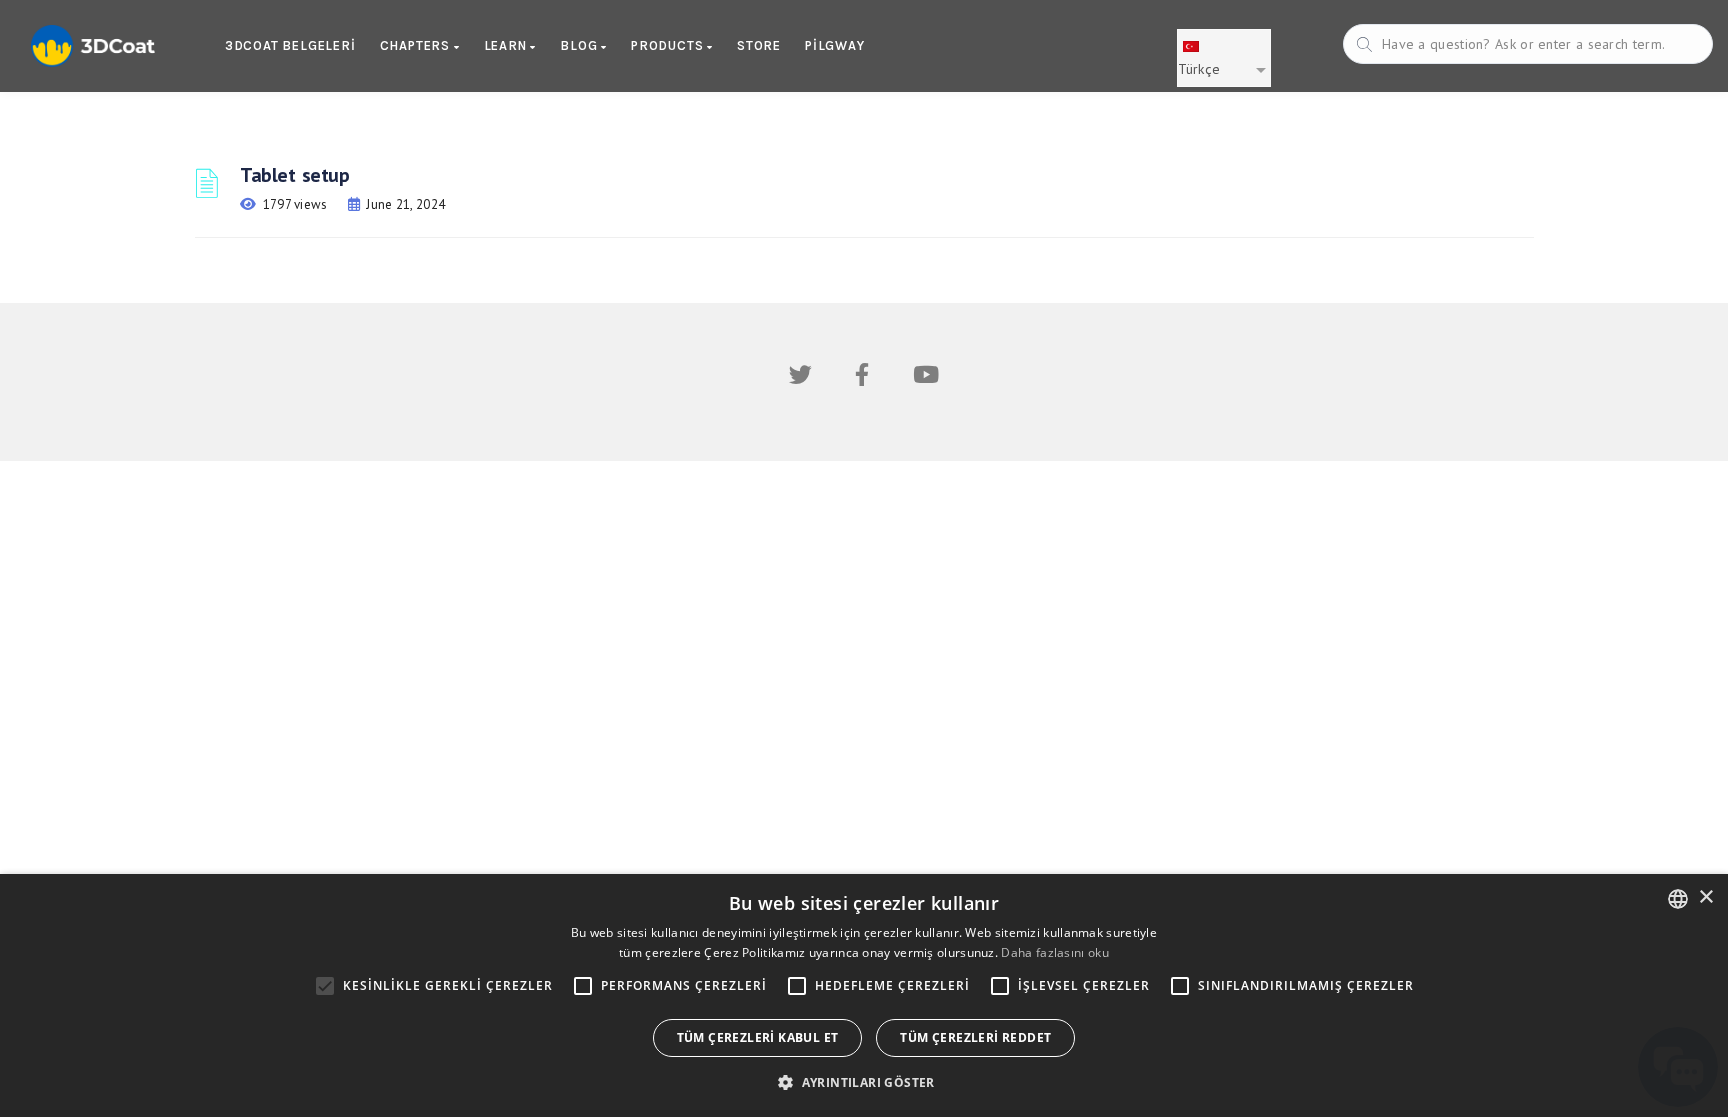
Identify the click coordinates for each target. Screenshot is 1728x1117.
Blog (580, 45)
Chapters (417, 45)
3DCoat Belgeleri (290, 45)
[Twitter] (800, 378)
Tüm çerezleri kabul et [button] (758, 1037)
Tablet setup (294, 175)
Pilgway (835, 45)
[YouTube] (926, 378)
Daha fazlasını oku (1054, 952)
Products (669, 45)
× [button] (1705, 897)
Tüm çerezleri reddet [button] (975, 1037)
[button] (864, 1082)
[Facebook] (862, 378)
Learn (507, 45)
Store (759, 45)
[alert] (864, 995)
